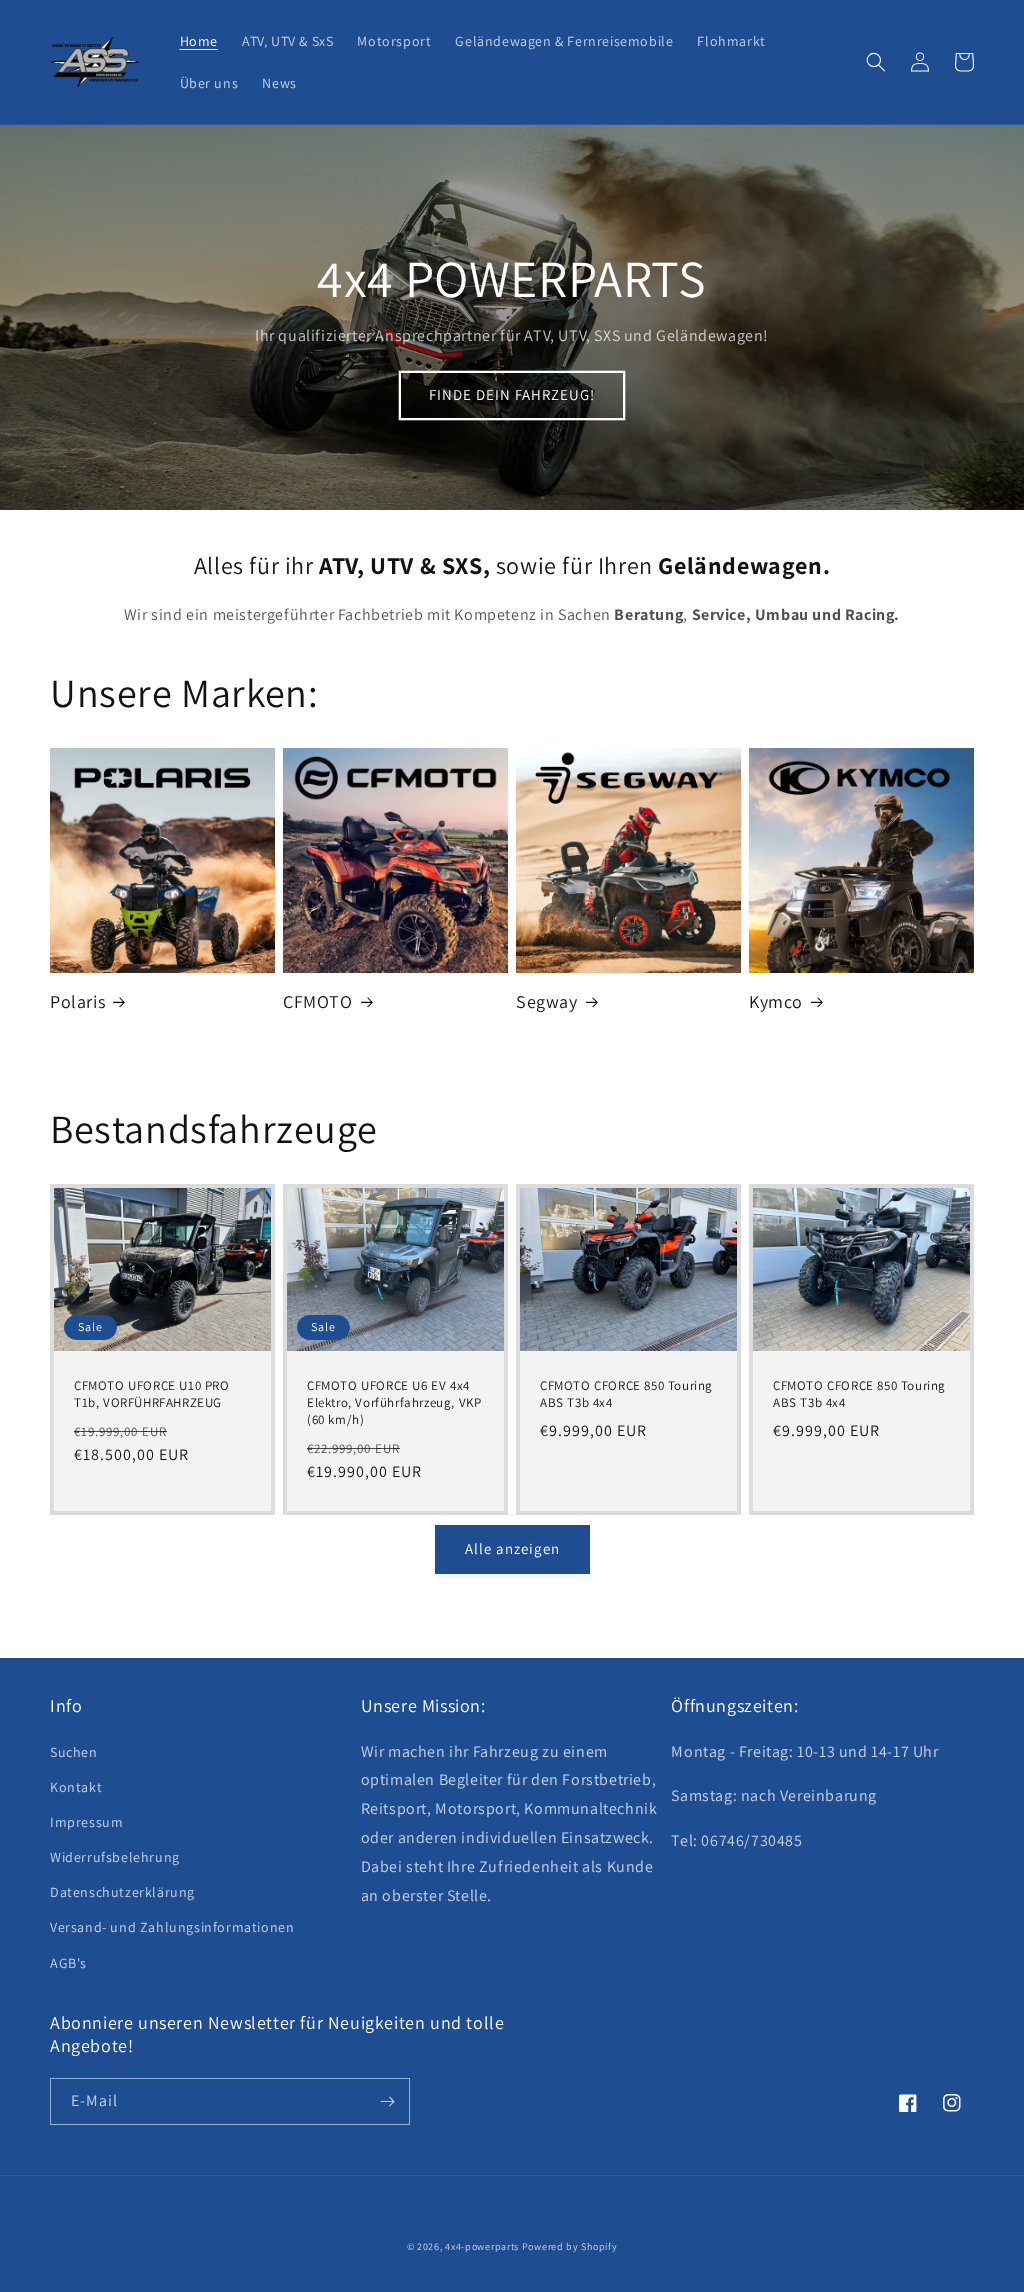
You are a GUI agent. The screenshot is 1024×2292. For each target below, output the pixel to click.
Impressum (86, 1822)
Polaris (77, 1001)
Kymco (776, 1001)
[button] (876, 62)
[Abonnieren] (387, 2101)
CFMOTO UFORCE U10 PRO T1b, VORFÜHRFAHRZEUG (152, 1394)
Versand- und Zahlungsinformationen (172, 1927)
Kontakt (76, 1787)
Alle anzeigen (512, 1548)
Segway (547, 1001)
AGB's (68, 1963)
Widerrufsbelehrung (115, 1857)
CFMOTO (318, 1001)
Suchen (74, 1752)
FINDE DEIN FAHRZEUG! (512, 394)
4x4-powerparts (482, 2246)
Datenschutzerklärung (122, 1892)
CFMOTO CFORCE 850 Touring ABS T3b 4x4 (626, 1394)
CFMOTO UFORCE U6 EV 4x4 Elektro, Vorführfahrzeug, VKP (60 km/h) (394, 1403)
